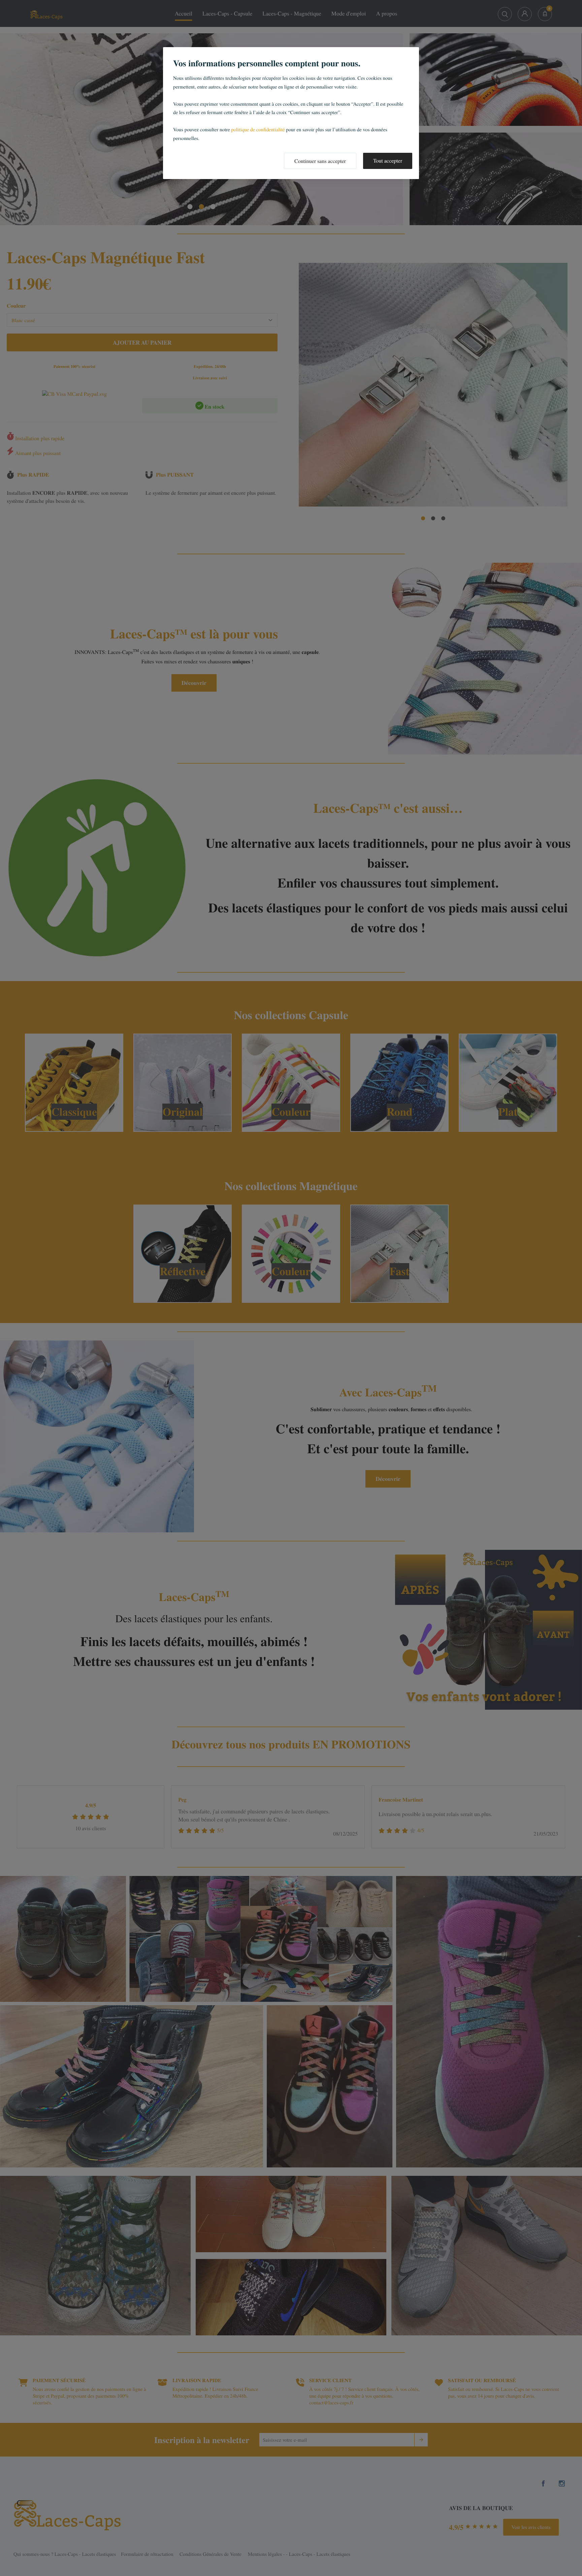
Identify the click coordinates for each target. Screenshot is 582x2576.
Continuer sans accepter (320, 161)
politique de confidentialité (258, 130)
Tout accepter (388, 161)
